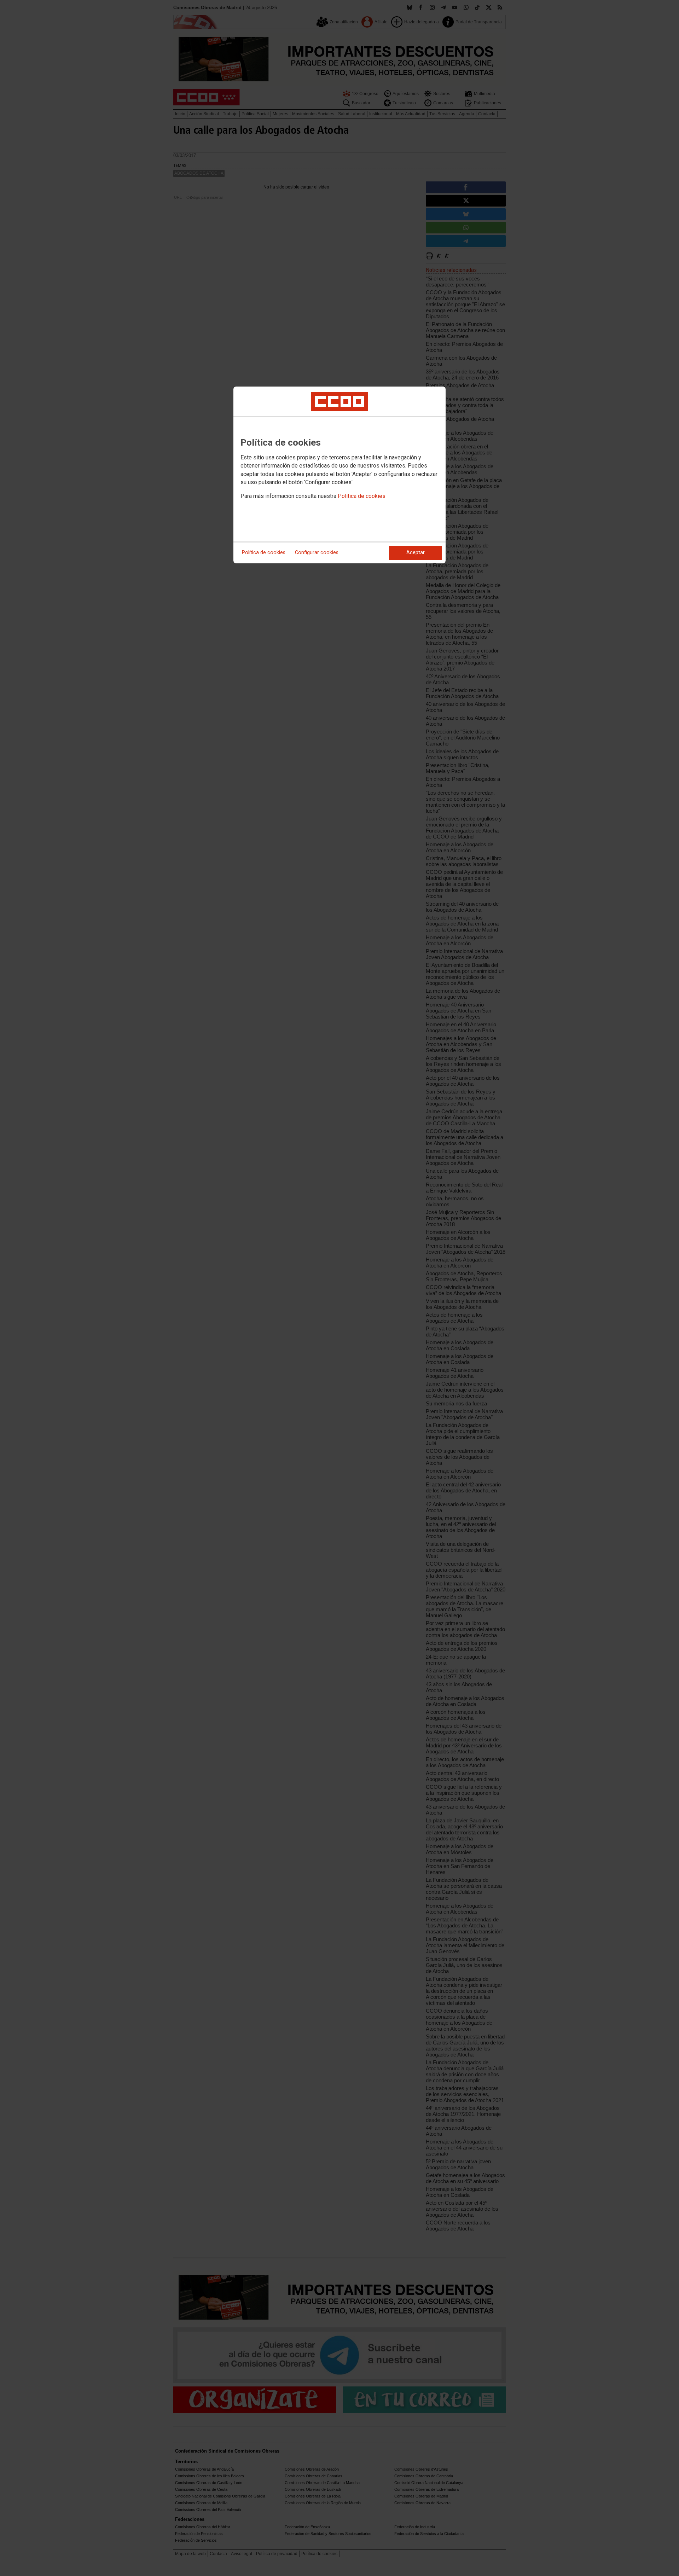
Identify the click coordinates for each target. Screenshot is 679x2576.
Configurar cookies (317, 553)
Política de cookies (362, 496)
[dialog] (339, 475)
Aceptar (416, 553)
